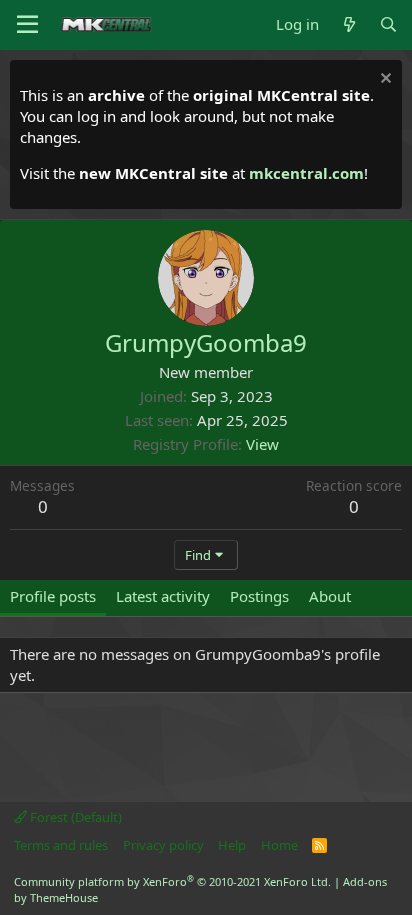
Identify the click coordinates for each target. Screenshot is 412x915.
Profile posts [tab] (53, 596)
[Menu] (27, 25)
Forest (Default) (74, 817)
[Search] (388, 24)
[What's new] (348, 24)
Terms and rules (61, 845)
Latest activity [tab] (163, 596)
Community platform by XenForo (172, 881)
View (262, 444)
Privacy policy (163, 845)
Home (279, 845)
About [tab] (330, 596)
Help (232, 845)
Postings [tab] (259, 596)
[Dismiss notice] (383, 80)
